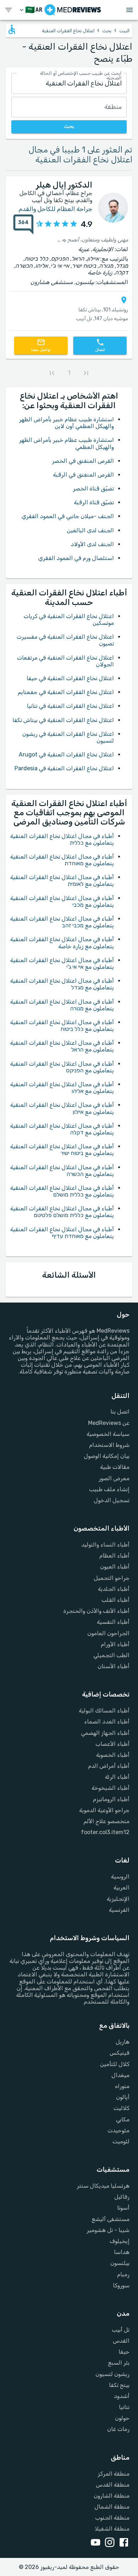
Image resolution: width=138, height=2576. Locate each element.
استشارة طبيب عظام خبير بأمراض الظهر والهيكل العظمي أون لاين (67, 423)
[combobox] (69, 84)
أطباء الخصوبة (113, 1755)
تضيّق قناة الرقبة (94, 502)
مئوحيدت (119, 2130)
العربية (122, 1887)
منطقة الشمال (112, 2507)
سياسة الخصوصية (108, 1434)
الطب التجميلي (111, 1655)
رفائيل (122, 2197)
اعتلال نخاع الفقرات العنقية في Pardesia (64, 768)
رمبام (123, 2274)
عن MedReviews (109, 1423)
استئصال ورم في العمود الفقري (76, 558)
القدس (121, 2341)
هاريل (123, 2042)
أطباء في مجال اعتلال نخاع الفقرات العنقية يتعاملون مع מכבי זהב (62, 922)
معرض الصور (114, 1478)
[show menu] (8, 10)
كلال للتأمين (115, 2064)
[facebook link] (122, 2543)
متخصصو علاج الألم (107, 1821)
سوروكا (121, 2285)
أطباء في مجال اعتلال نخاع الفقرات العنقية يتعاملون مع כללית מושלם (62, 1191)
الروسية (120, 1877)
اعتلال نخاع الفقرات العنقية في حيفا (70, 678)
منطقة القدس (113, 2485)
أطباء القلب (116, 1600)
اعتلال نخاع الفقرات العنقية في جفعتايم (66, 692)
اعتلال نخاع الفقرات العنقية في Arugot (66, 754)
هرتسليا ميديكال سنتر (103, 2186)
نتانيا (124, 2407)
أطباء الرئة (117, 1777)
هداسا (122, 2252)
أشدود (122, 2396)
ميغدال (120, 2075)
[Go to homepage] (73, 10)
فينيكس (120, 2053)
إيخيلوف (120, 2241)
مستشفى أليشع (111, 2219)
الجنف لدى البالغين (90, 530)
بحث (107, 31)
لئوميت (121, 2141)
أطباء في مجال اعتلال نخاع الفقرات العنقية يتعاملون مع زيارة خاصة (62, 943)
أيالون (123, 2097)
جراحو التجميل (112, 1578)
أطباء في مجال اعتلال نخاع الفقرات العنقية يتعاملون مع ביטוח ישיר (62, 1150)
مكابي (123, 2119)
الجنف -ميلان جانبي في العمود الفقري (68, 516)
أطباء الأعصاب (113, 1744)
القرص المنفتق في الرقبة (84, 475)
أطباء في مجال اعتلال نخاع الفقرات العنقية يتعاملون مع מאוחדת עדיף (62, 1233)
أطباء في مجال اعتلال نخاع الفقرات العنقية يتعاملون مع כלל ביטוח (62, 1026)
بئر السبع (119, 2363)
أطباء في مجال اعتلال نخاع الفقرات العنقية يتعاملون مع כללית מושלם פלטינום (62, 1212)
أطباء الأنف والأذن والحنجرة (96, 1611)
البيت (124, 31)
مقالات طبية (115, 1467)
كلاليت (122, 2108)
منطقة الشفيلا (112, 2529)
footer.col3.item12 (105, 1832)
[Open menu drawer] (130, 10)
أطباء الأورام (115, 1644)
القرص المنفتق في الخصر (83, 461)
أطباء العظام (114, 1556)
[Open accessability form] (12, 29)
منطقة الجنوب (112, 2518)
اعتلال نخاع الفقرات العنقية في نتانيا (70, 706)
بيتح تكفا (119, 2385)
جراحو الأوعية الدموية (104, 1810)
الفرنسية (119, 1910)
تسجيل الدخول (112, 1500)
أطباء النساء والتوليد (105, 1545)
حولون (122, 2418)
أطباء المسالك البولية (104, 1711)
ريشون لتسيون (113, 2374)
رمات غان (118, 2429)
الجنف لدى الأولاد (92, 544)
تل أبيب (121, 2330)
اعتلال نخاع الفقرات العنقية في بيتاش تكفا (63, 720)
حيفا (124, 2352)
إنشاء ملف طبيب (109, 1489)
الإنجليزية (118, 1899)
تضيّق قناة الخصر (93, 488)
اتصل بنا (120, 1412)
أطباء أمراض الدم (109, 1766)
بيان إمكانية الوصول (107, 1456)
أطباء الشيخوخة (111, 1788)
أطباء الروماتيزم (111, 1799)
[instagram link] (108, 2543)
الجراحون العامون (108, 1633)
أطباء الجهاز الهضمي (105, 1733)
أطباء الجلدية (114, 1589)
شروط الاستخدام (109, 1445)
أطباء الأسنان (114, 1666)
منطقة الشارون (112, 2496)
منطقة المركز (114, 2474)
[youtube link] (94, 2543)
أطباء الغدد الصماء (107, 1722)
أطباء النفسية (113, 1622)
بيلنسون (120, 2263)
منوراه (122, 2086)
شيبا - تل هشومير (108, 2230)
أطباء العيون (115, 1567)
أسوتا (123, 2208)
